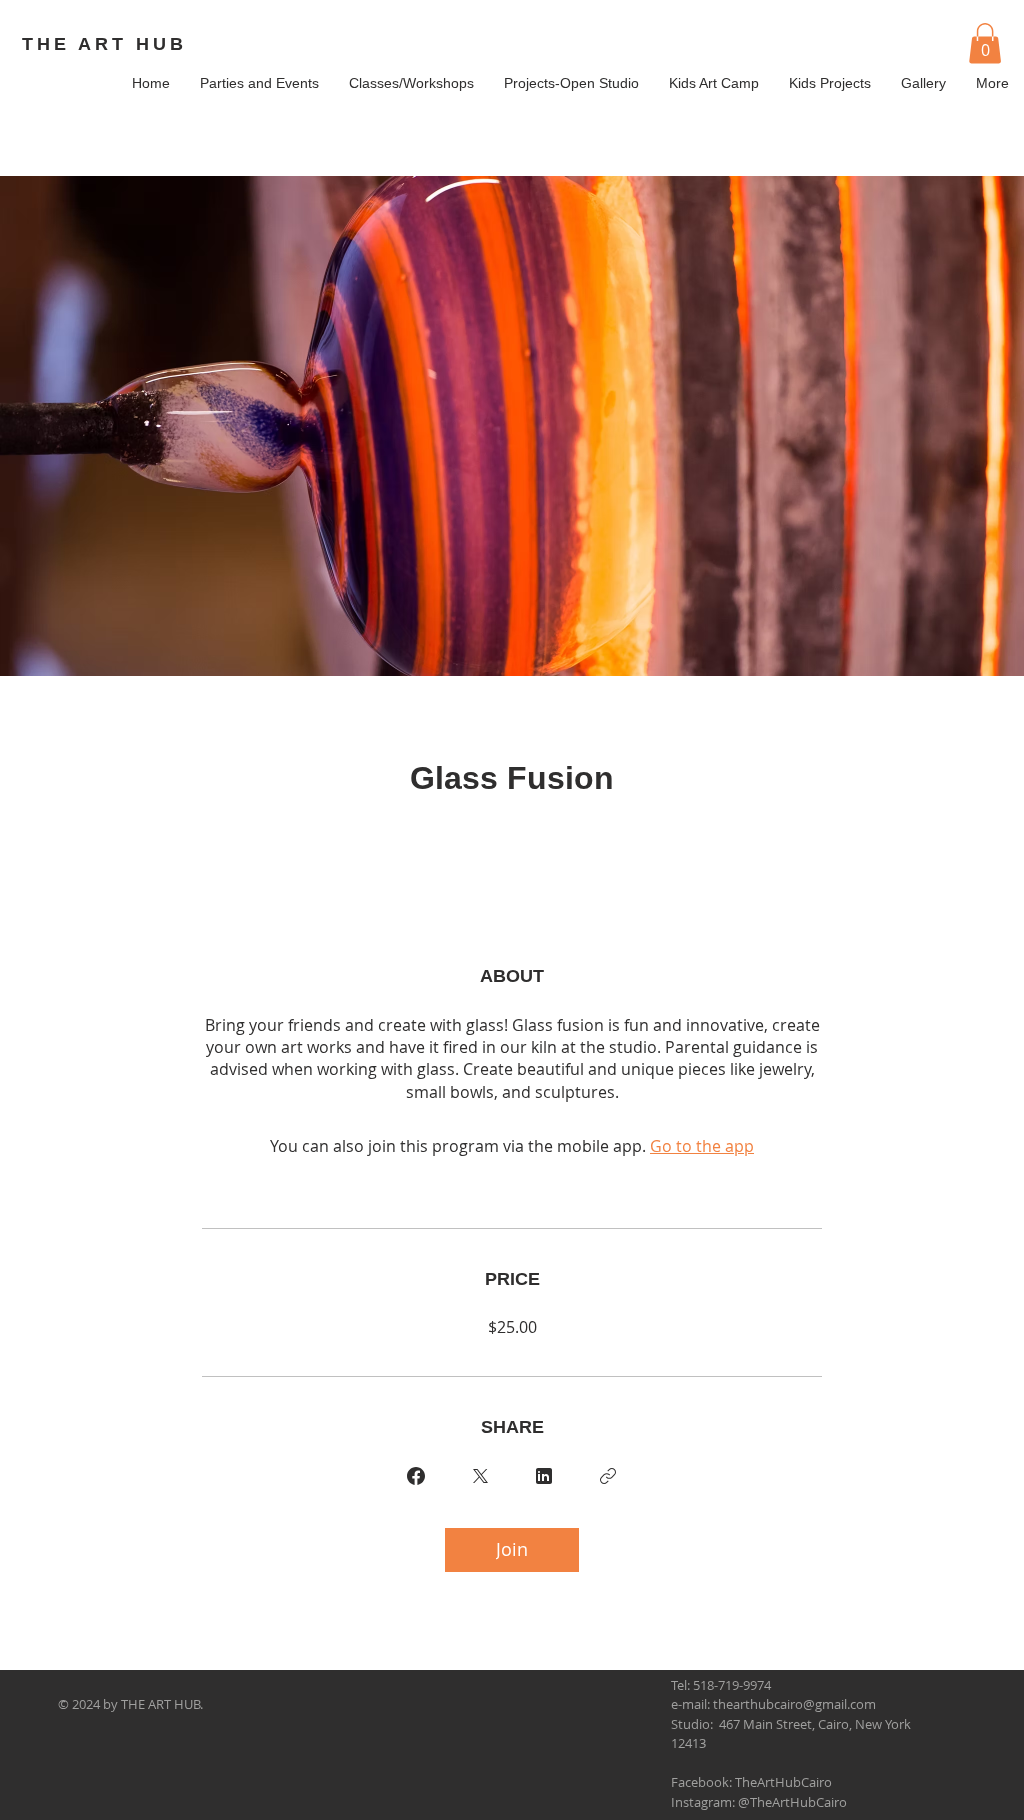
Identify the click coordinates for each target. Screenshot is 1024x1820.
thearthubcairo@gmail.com (794, 1704)
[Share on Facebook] (416, 1476)
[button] (985, 43)
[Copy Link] (608, 1476)
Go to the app (702, 1146)
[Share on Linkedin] (544, 1476)
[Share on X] (480, 1476)
